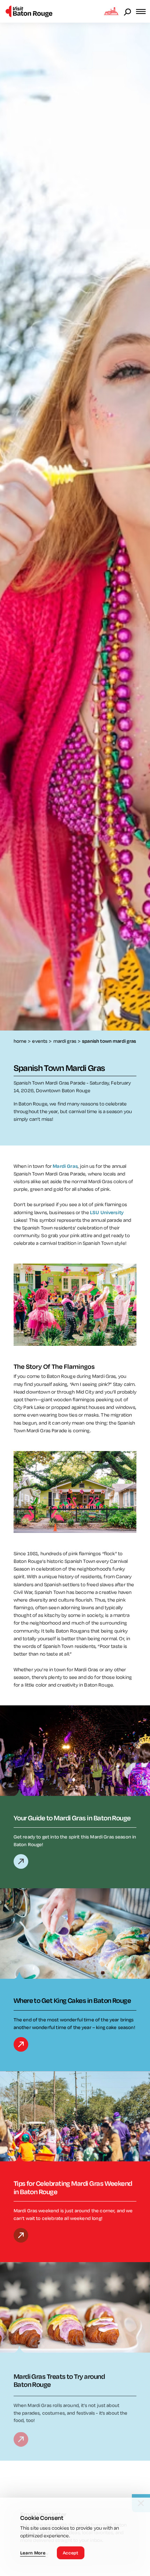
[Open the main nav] (143, 11)
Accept (71, 2553)
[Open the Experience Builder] (111, 11)
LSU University (107, 1212)
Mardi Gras (65, 1166)
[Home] (29, 11)
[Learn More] (21, 1861)
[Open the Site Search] (128, 11)
